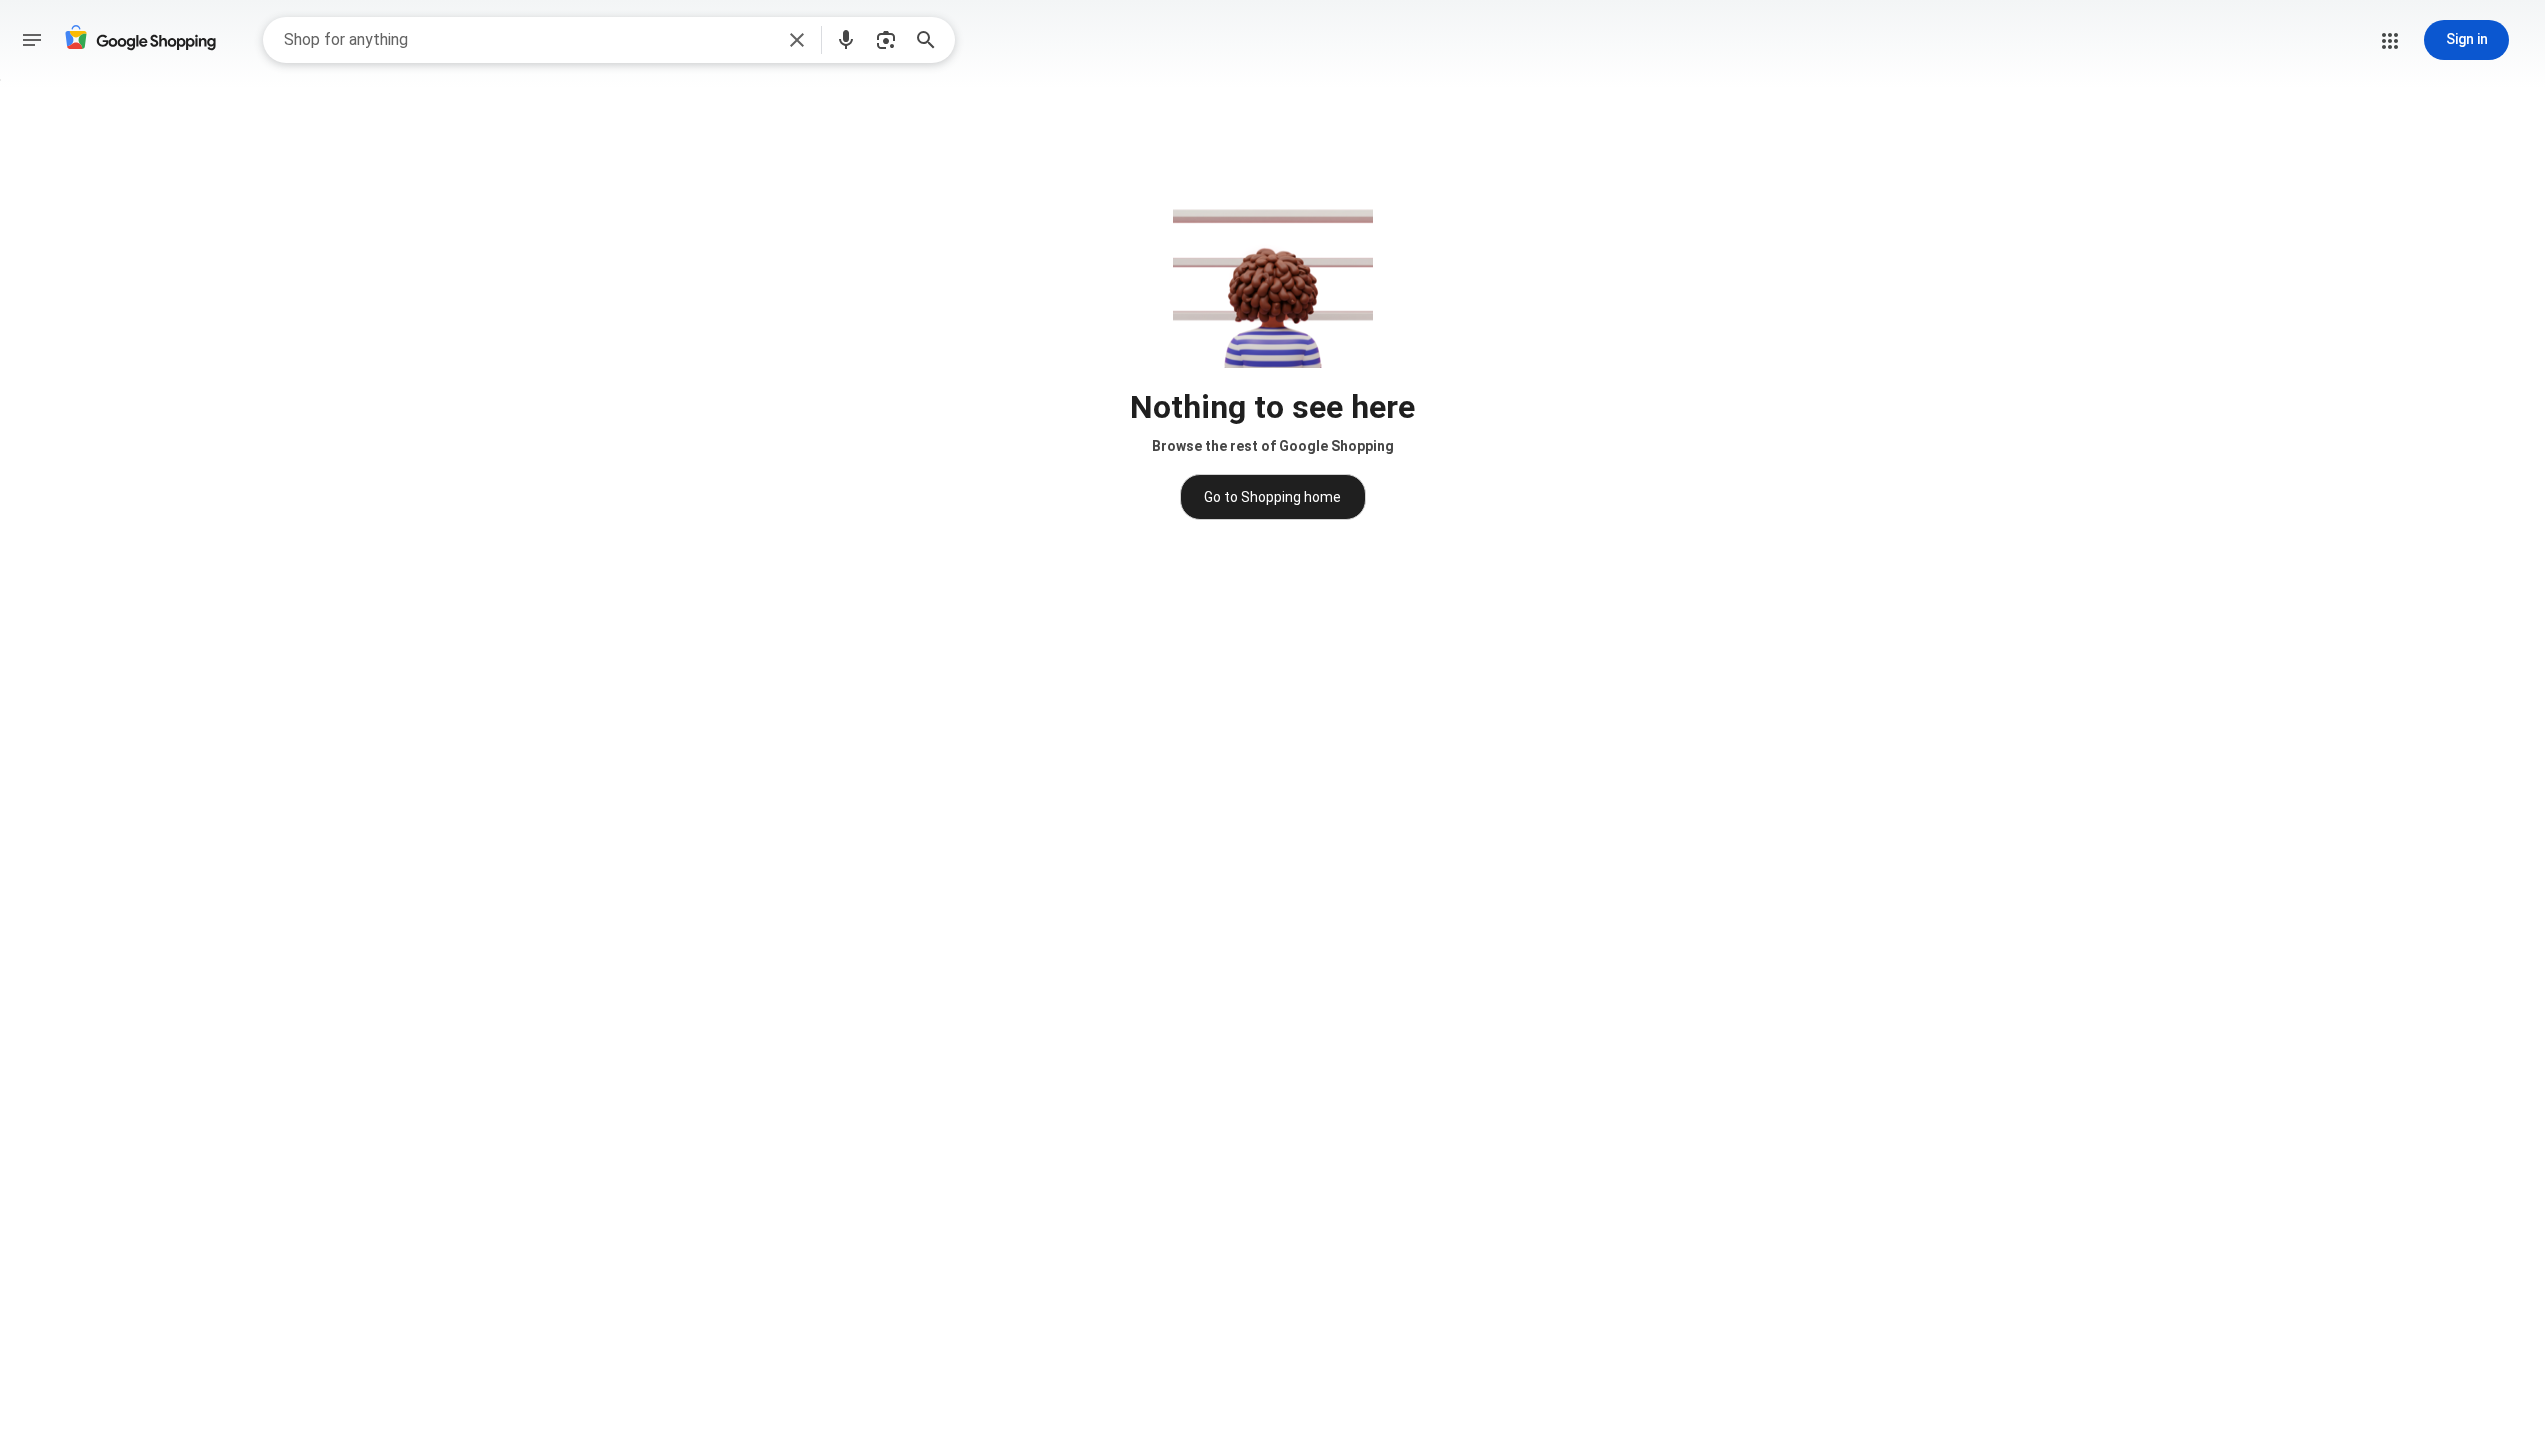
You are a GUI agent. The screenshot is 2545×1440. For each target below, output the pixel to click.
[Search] (932, 40)
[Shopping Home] (140, 40)
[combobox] (528, 40)
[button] (797, 40)
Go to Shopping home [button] (1272, 497)
